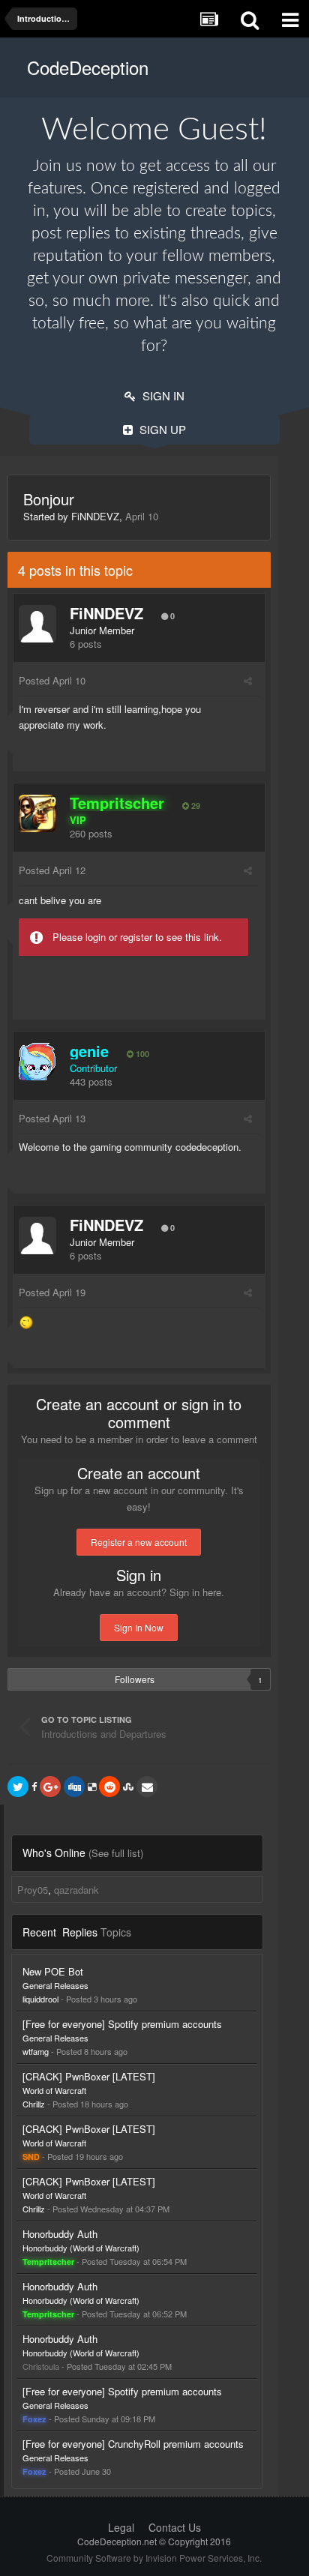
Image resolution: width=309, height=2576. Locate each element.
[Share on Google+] (50, 1787)
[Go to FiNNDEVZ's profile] (37, 624)
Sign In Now (139, 1627)
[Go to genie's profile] (37, 1062)
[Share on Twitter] (18, 1787)
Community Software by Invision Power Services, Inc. (154, 2558)
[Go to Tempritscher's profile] (37, 813)
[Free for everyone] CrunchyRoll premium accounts (133, 2444)
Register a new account (139, 1542)
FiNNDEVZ (95, 516)
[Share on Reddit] (109, 1787)
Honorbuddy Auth (60, 2234)
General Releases (55, 1985)
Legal (121, 2527)
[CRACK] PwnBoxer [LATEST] (89, 2076)
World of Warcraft (54, 2090)
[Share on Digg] (74, 1787)
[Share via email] (147, 1787)
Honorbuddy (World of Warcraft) (81, 2248)
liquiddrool (40, 1999)
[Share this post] (248, 680)
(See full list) (116, 1853)
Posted (52, 680)
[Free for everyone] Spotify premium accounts (122, 2024)
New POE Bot (53, 1971)
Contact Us (175, 2527)
